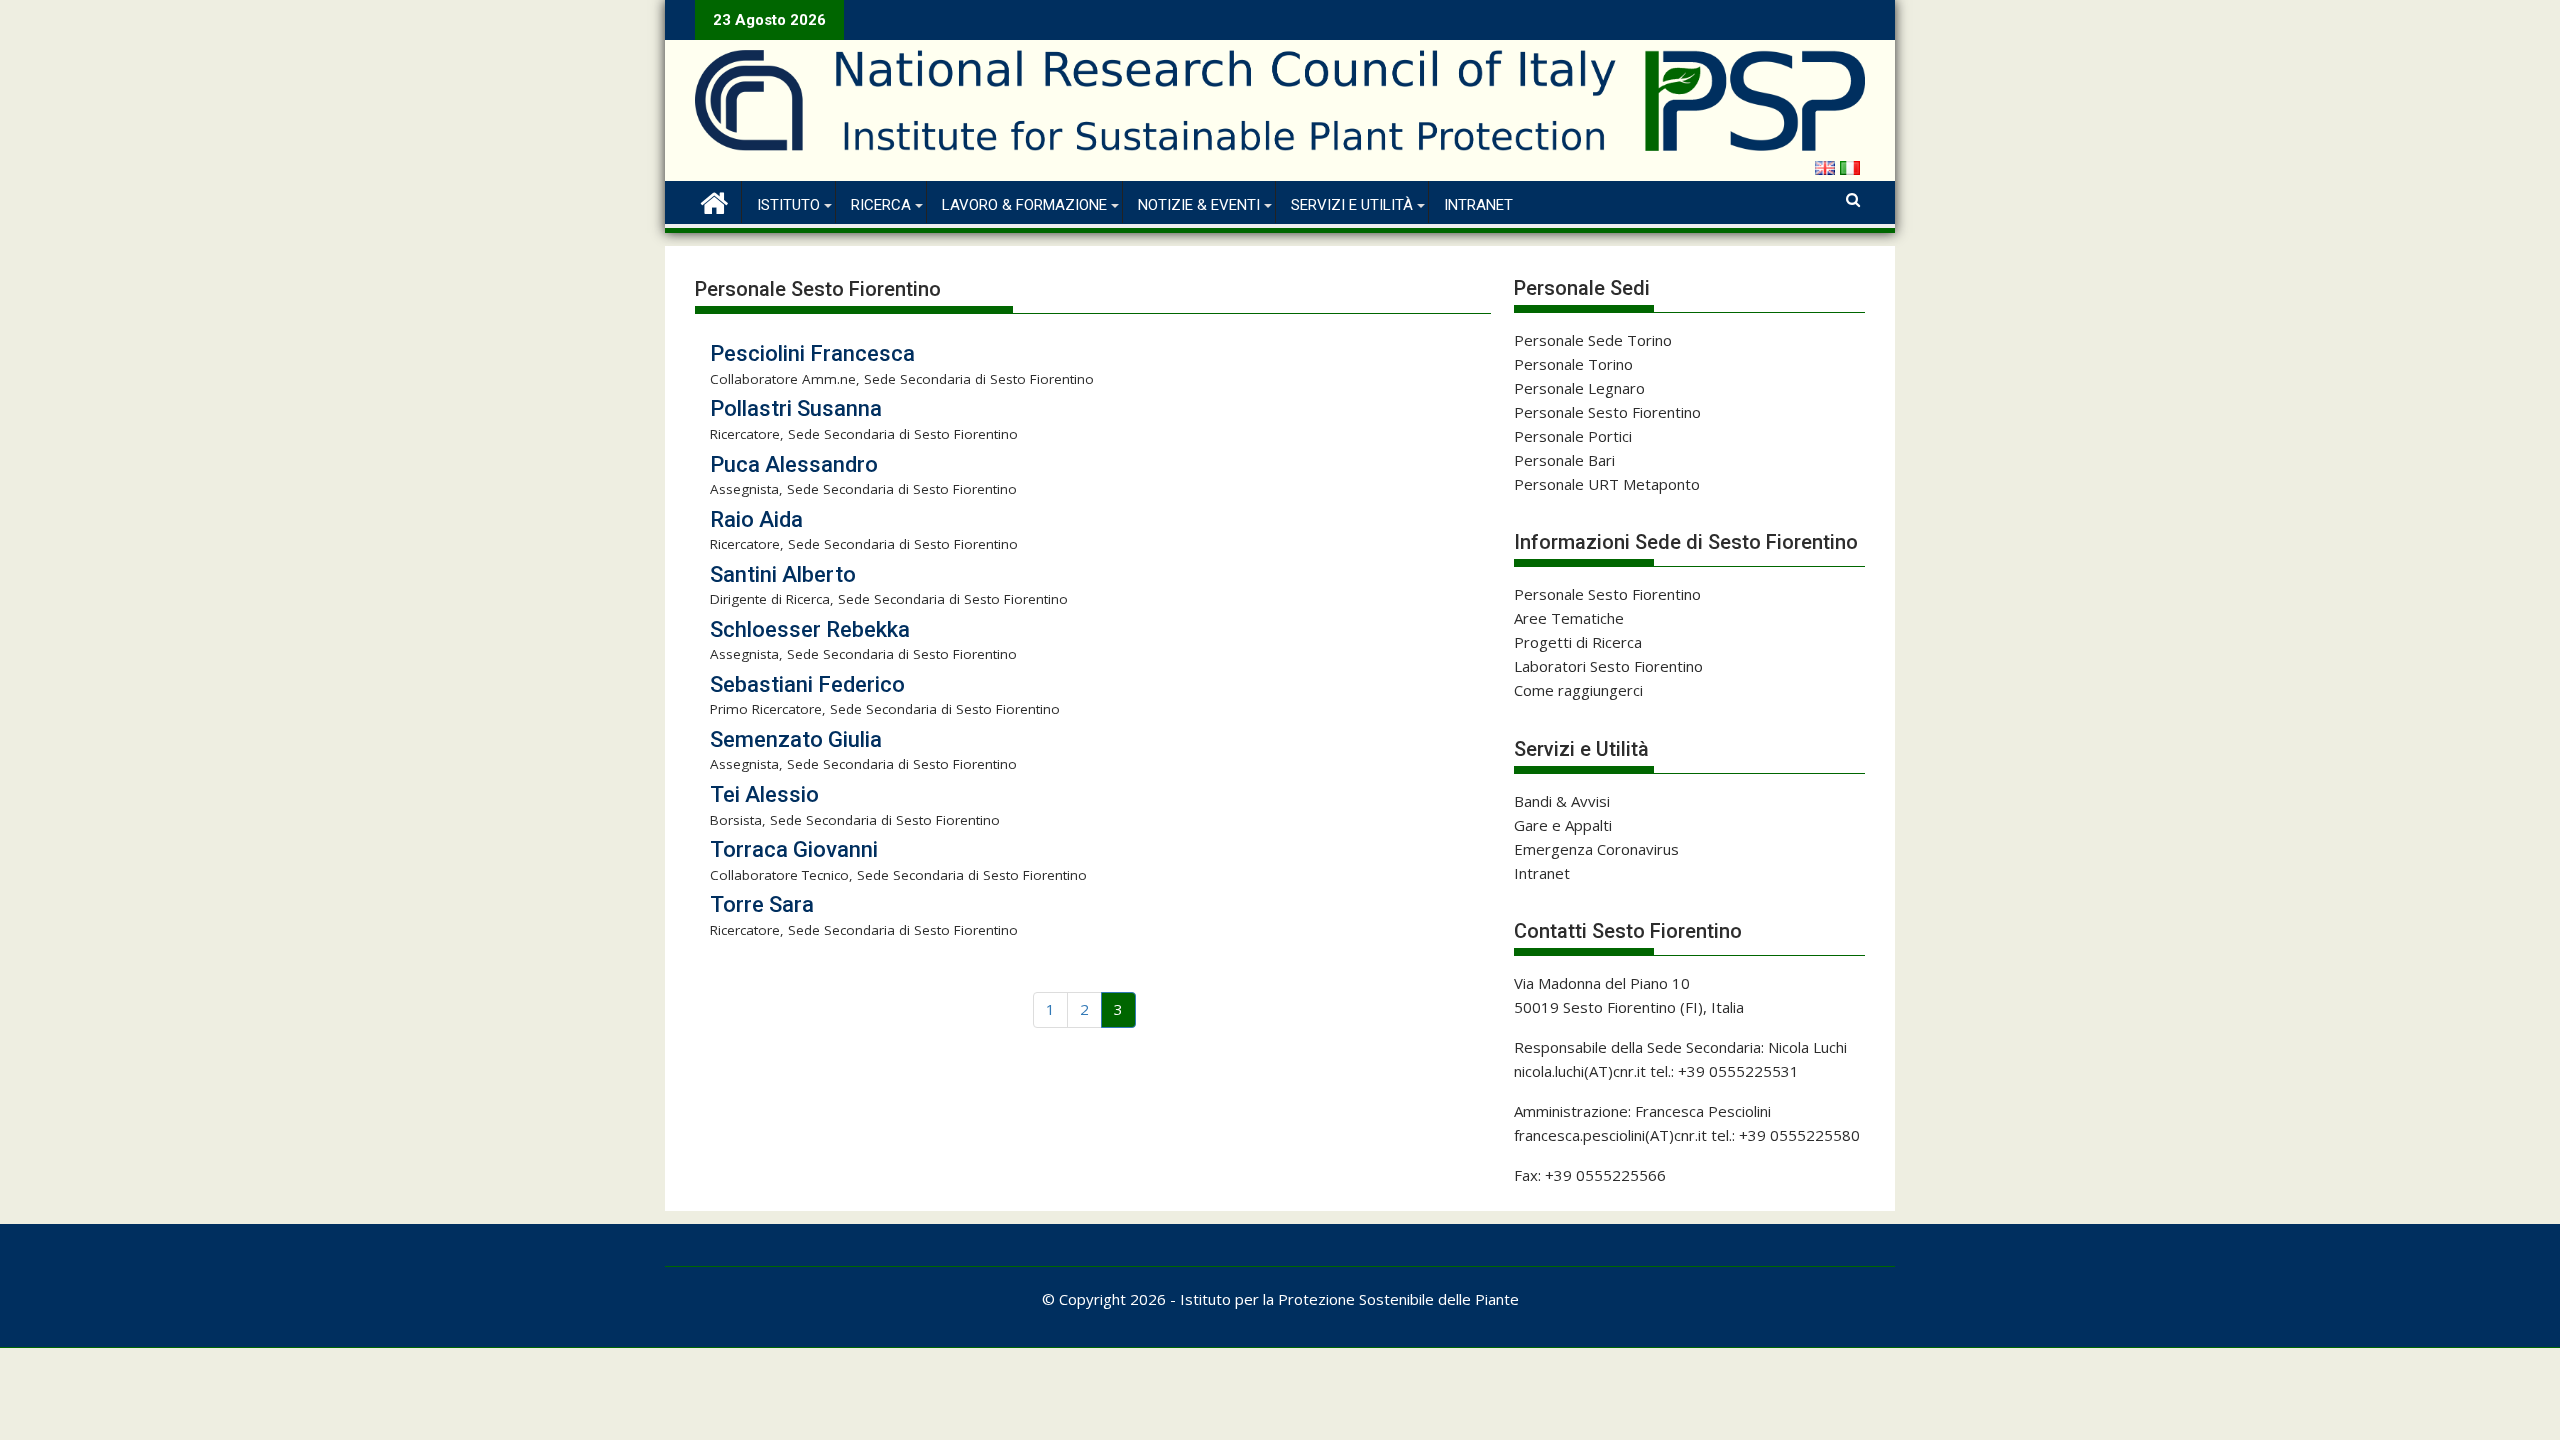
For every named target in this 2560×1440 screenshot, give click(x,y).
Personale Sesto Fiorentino (1607, 412)
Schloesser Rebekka (810, 629)
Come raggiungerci (1578, 690)
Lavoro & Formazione (1024, 205)
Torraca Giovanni (794, 849)
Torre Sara (762, 904)
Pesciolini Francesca (812, 353)
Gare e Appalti (1563, 825)
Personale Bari (1564, 460)
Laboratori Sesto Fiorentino (1608, 666)
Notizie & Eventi (1199, 205)
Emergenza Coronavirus (1596, 849)
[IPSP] (714, 201)
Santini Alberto (783, 574)
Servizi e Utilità (1352, 205)
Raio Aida (756, 519)
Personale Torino (1573, 364)
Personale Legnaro (1579, 388)
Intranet (1478, 205)
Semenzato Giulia (796, 739)
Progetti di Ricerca (1578, 642)
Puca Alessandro (794, 464)
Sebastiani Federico (807, 684)
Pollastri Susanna (796, 408)
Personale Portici (1573, 436)
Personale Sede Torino (1593, 340)
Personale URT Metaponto (1607, 484)
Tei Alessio (764, 794)
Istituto (788, 205)
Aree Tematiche (1569, 618)
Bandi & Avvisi (1562, 801)
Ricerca (881, 205)
